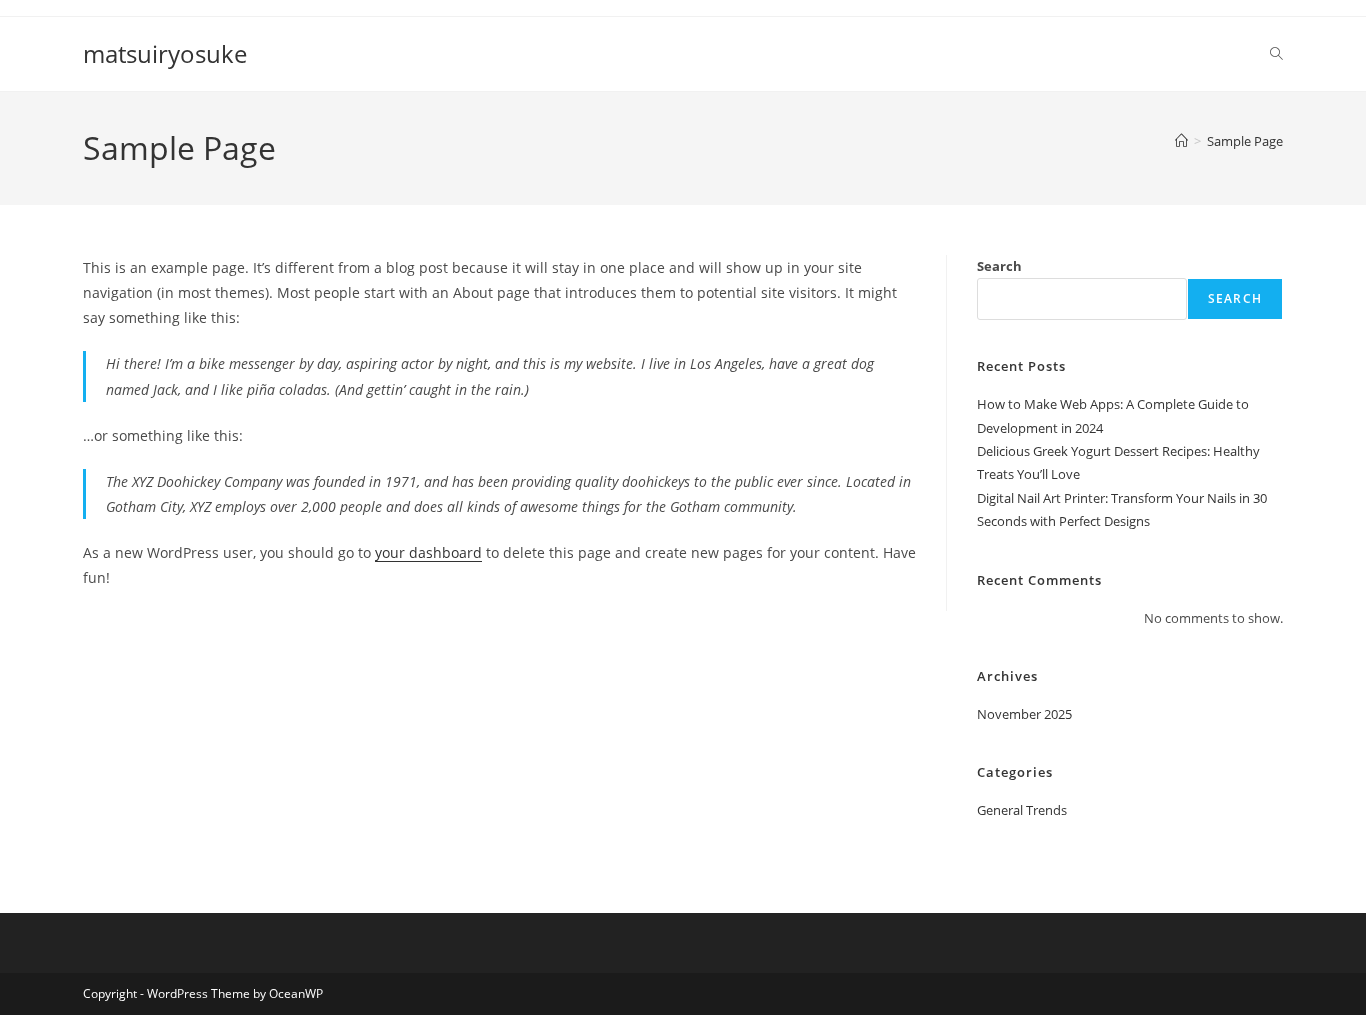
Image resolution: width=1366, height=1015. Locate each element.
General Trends (1022, 810)
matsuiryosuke (165, 53)
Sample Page (1245, 141)
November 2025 (1024, 714)
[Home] (1181, 141)
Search (999, 266)
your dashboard (428, 552)
